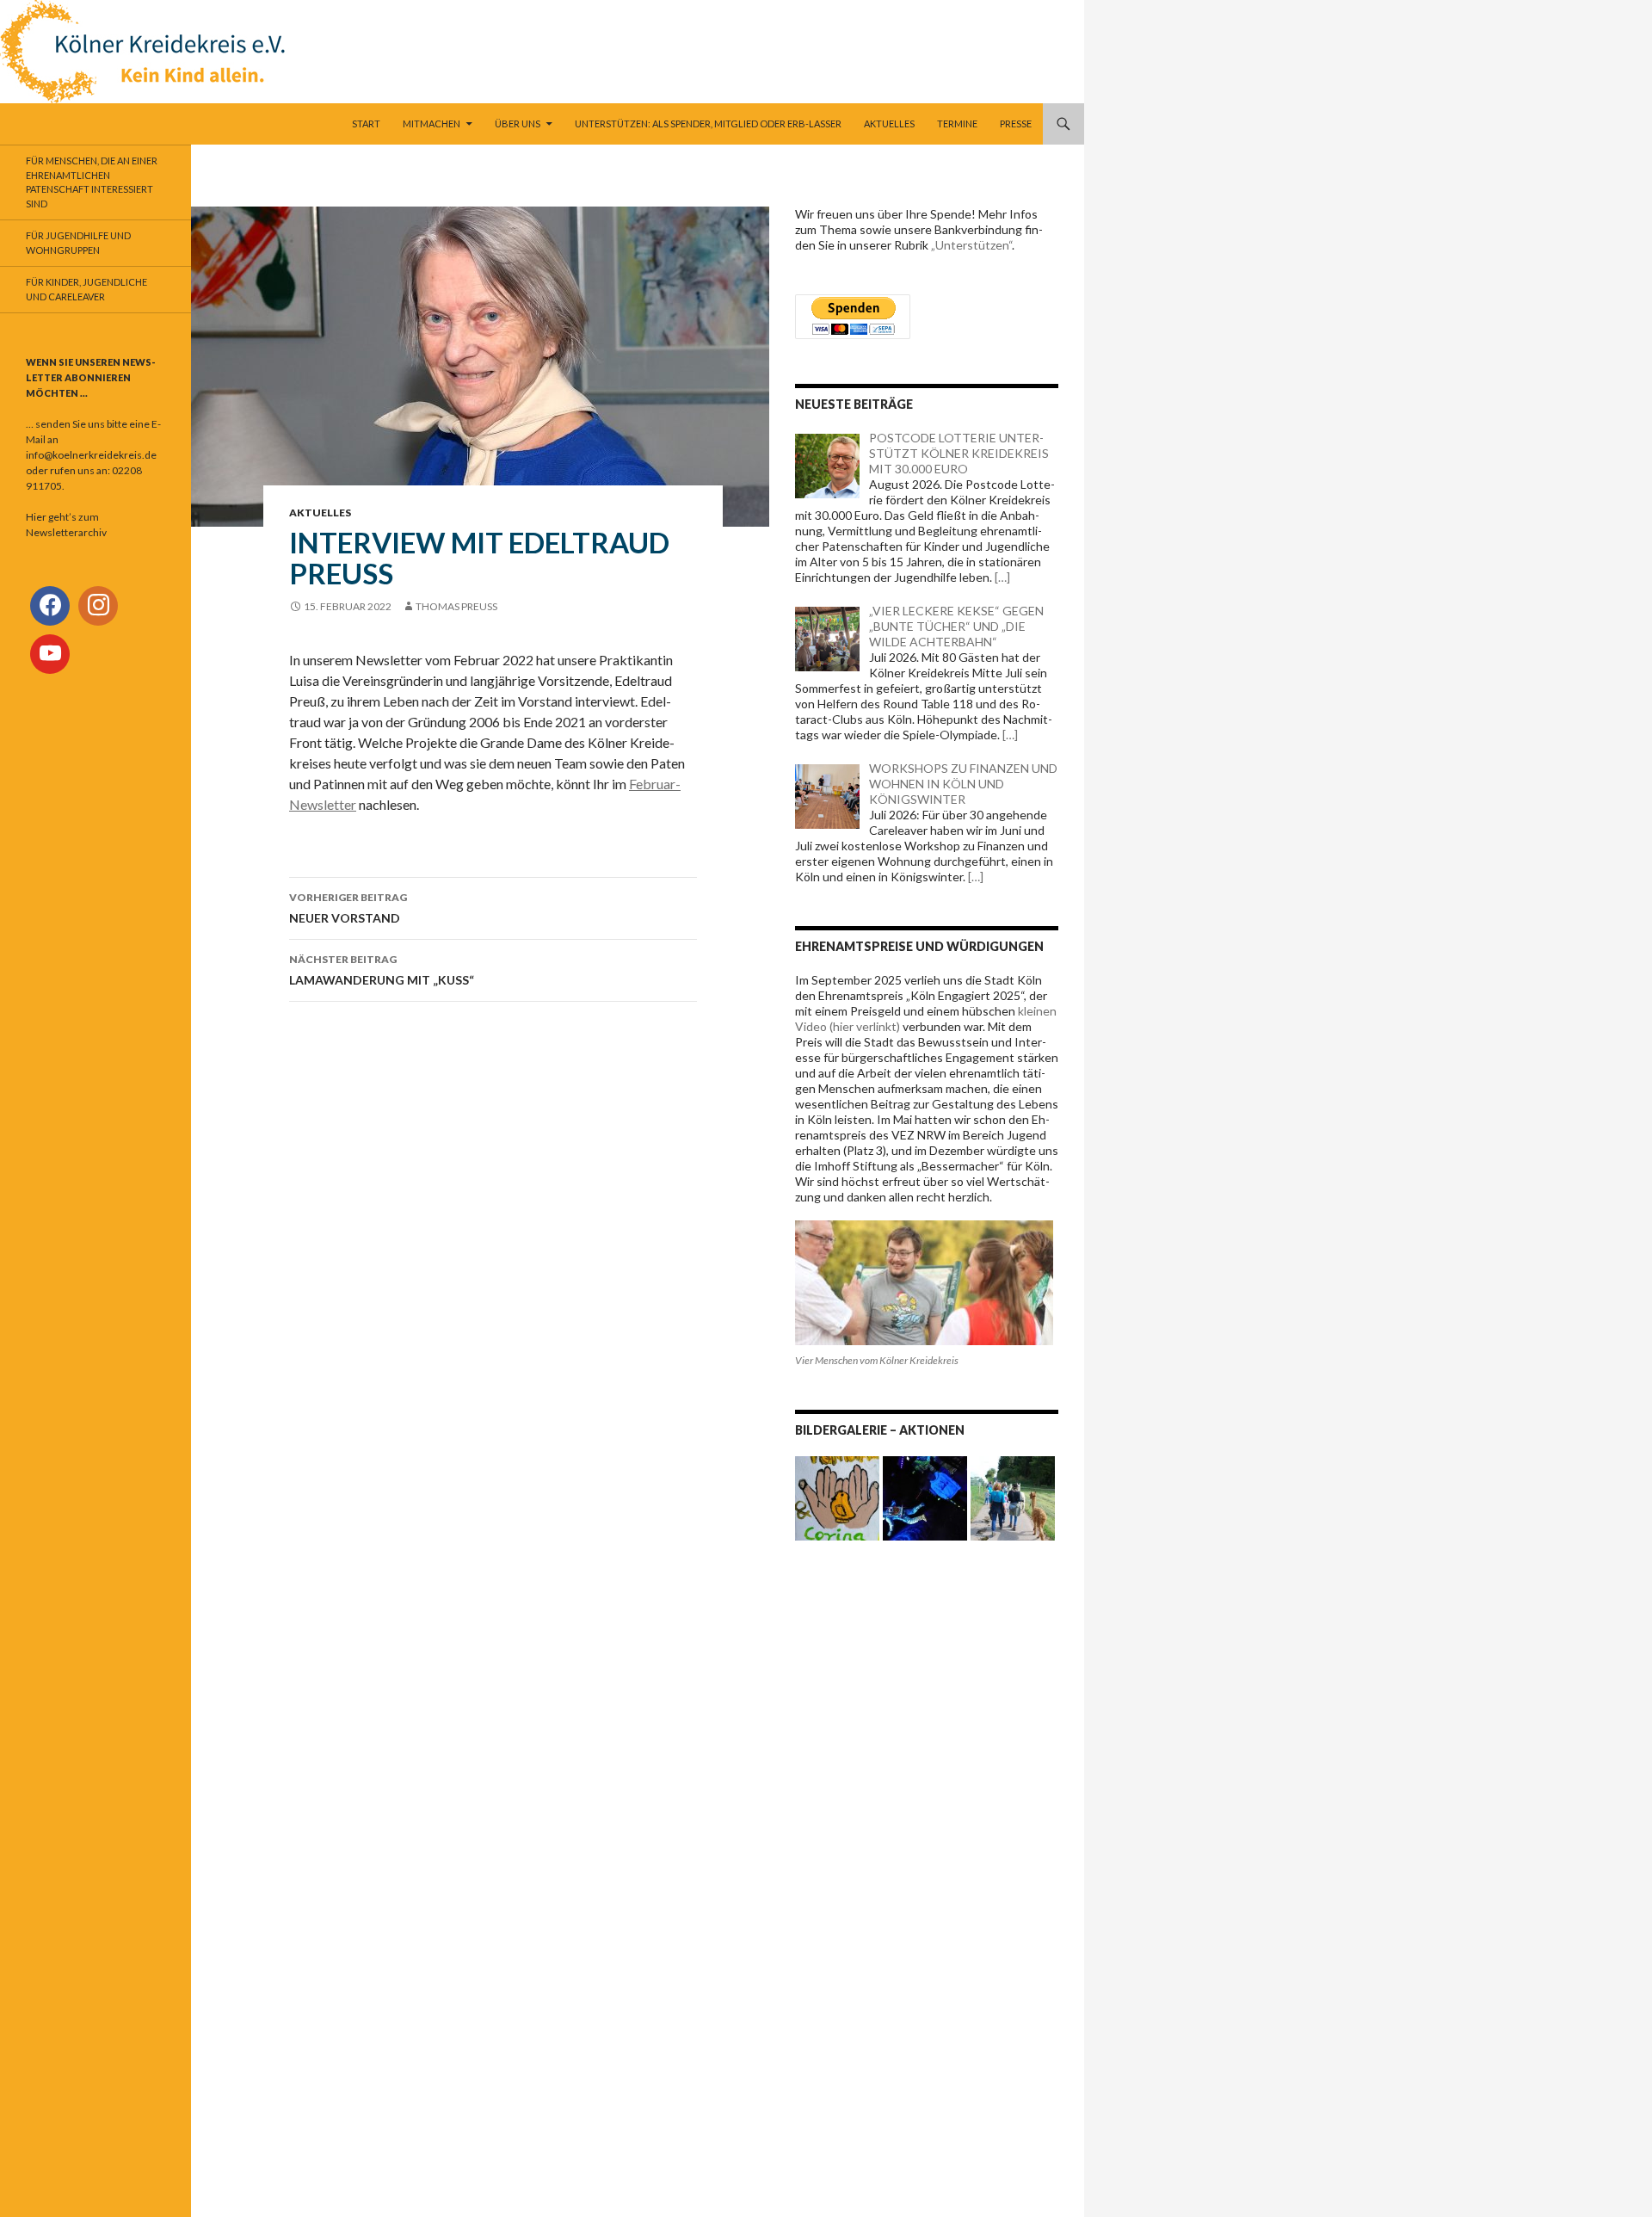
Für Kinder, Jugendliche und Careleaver (86, 289)
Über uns (518, 124)
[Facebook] (50, 606)
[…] (1001, 577)
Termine (957, 124)
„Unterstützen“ (971, 245)
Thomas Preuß (456, 606)
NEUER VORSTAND (348, 908)
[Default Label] (98, 606)
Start (366, 124)
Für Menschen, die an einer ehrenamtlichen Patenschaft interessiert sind (92, 182)
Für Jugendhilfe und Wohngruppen (78, 243)
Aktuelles (889, 124)
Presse (1016, 124)
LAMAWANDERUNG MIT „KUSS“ (382, 970)
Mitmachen (431, 124)
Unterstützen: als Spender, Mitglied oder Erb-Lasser (708, 124)
